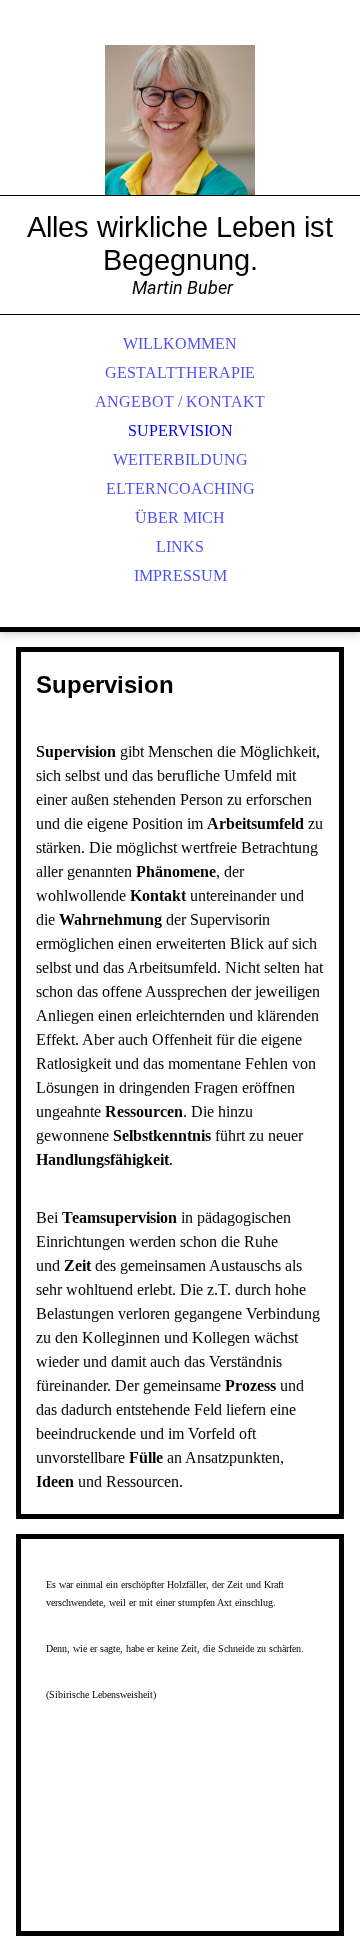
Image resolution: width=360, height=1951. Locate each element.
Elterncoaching (180, 488)
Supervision (180, 430)
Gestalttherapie (180, 372)
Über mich (180, 517)
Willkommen (180, 343)
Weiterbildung (180, 459)
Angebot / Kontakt (180, 401)
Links (180, 546)
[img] (180, 120)
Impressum (180, 575)
